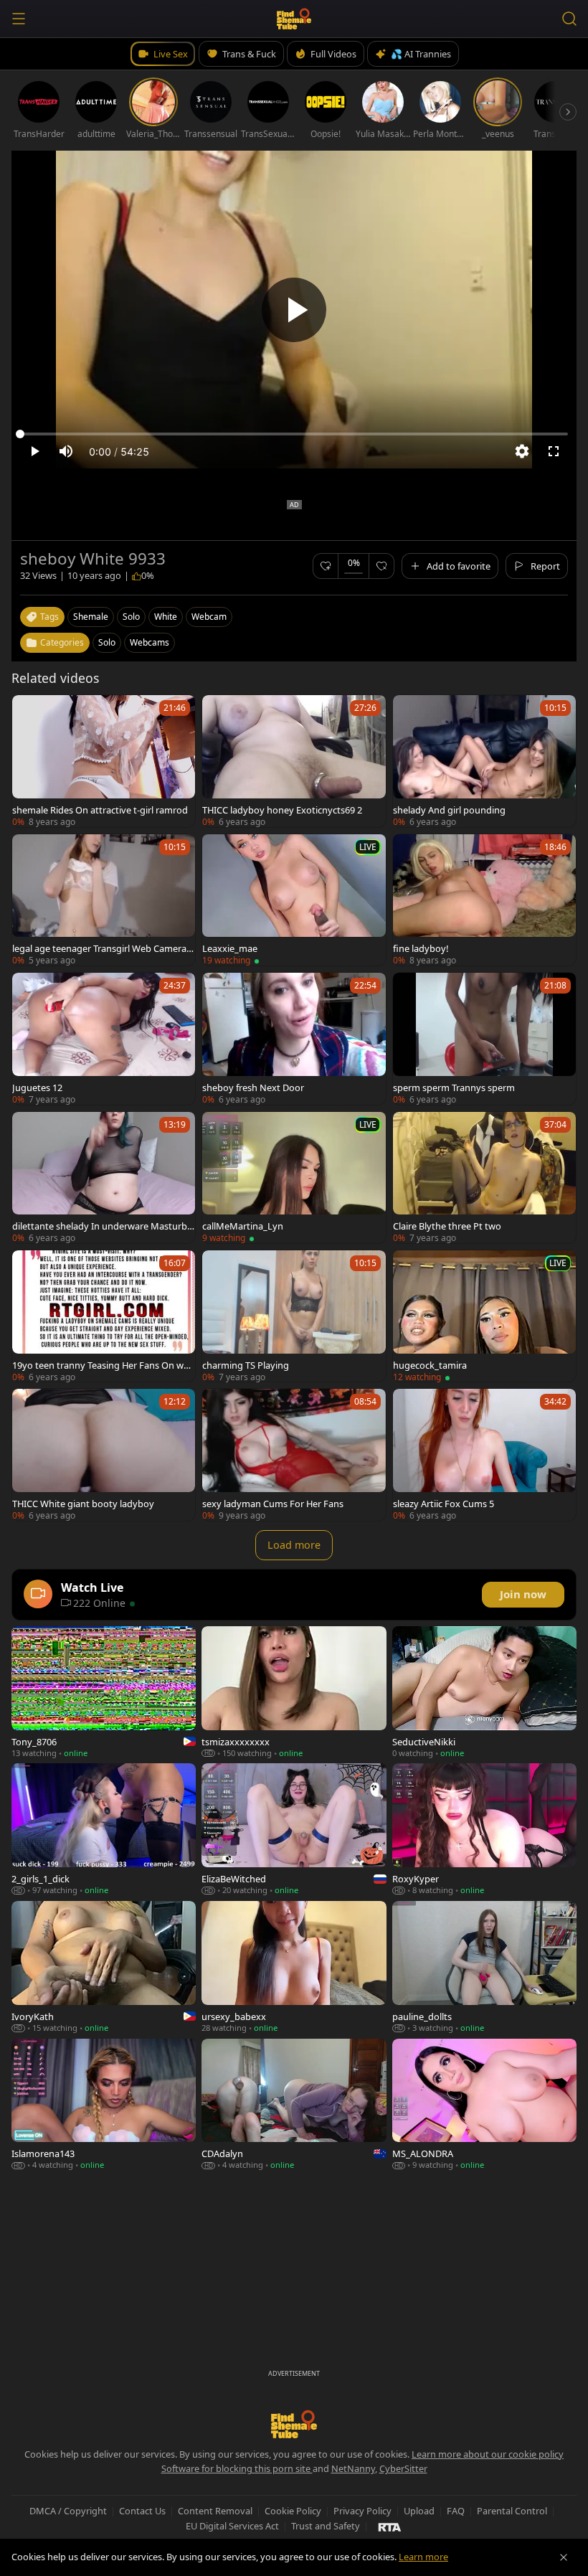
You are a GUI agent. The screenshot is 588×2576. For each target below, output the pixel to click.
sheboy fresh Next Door (253, 1088)
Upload (419, 2511)
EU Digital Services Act (232, 2526)
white (166, 617)
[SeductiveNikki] (484, 1692)
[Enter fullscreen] (554, 451)
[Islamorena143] (104, 2105)
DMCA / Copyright (68, 2511)
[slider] (294, 434)
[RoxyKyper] (484, 1829)
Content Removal (215, 2511)
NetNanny (353, 2468)
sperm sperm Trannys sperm (454, 1088)
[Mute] (66, 451)
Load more (294, 1545)
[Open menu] (19, 19)
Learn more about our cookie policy (488, 2454)
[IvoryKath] (104, 1967)
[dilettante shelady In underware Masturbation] (104, 1178)
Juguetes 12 (37, 1088)
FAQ (456, 2511)
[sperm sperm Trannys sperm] (484, 1038)
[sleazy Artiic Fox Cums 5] (484, 1454)
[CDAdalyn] (294, 2105)
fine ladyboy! (421, 948)
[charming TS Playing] (294, 1316)
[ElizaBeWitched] (294, 1829)
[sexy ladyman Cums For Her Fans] (294, 1454)
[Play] (294, 310)
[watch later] (29, 712)
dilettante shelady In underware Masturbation (102, 1226)
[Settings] (522, 451)
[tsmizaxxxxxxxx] (294, 1692)
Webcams (150, 642)
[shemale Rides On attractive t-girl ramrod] (104, 761)
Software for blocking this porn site (237, 2468)
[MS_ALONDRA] (484, 2105)
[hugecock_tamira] (484, 1316)
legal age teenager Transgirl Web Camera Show (103, 948)
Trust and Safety (326, 2526)
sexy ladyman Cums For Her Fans (273, 1504)
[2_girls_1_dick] (104, 1829)
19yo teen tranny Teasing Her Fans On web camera (103, 1365)
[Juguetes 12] (104, 1038)
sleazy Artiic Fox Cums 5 (444, 1504)
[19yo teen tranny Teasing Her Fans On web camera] (104, 1316)
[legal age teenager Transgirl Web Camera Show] (104, 900)
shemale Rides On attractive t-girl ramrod (100, 810)
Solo (107, 642)
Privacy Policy (362, 2511)
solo (131, 617)
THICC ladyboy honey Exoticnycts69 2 (282, 810)
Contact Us (142, 2511)
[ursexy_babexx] (294, 1967)
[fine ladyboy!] (484, 900)
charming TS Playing (246, 1365)
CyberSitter (403, 2468)
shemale (91, 617)
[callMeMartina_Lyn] (294, 1178)
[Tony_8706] (104, 1692)
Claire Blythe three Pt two (447, 1226)
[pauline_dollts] (484, 1967)
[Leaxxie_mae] (294, 900)
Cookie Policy (293, 2511)
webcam (209, 617)
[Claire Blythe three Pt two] (484, 1178)
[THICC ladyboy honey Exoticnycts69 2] (294, 761)
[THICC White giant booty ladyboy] (104, 1454)
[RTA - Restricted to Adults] (390, 2527)
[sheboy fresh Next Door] (294, 1038)
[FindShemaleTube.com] (294, 19)
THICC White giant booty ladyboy (83, 1504)
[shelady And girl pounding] (484, 761)
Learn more (423, 2557)
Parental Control (512, 2511)
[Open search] (569, 19)
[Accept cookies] (564, 2557)
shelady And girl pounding (449, 810)
